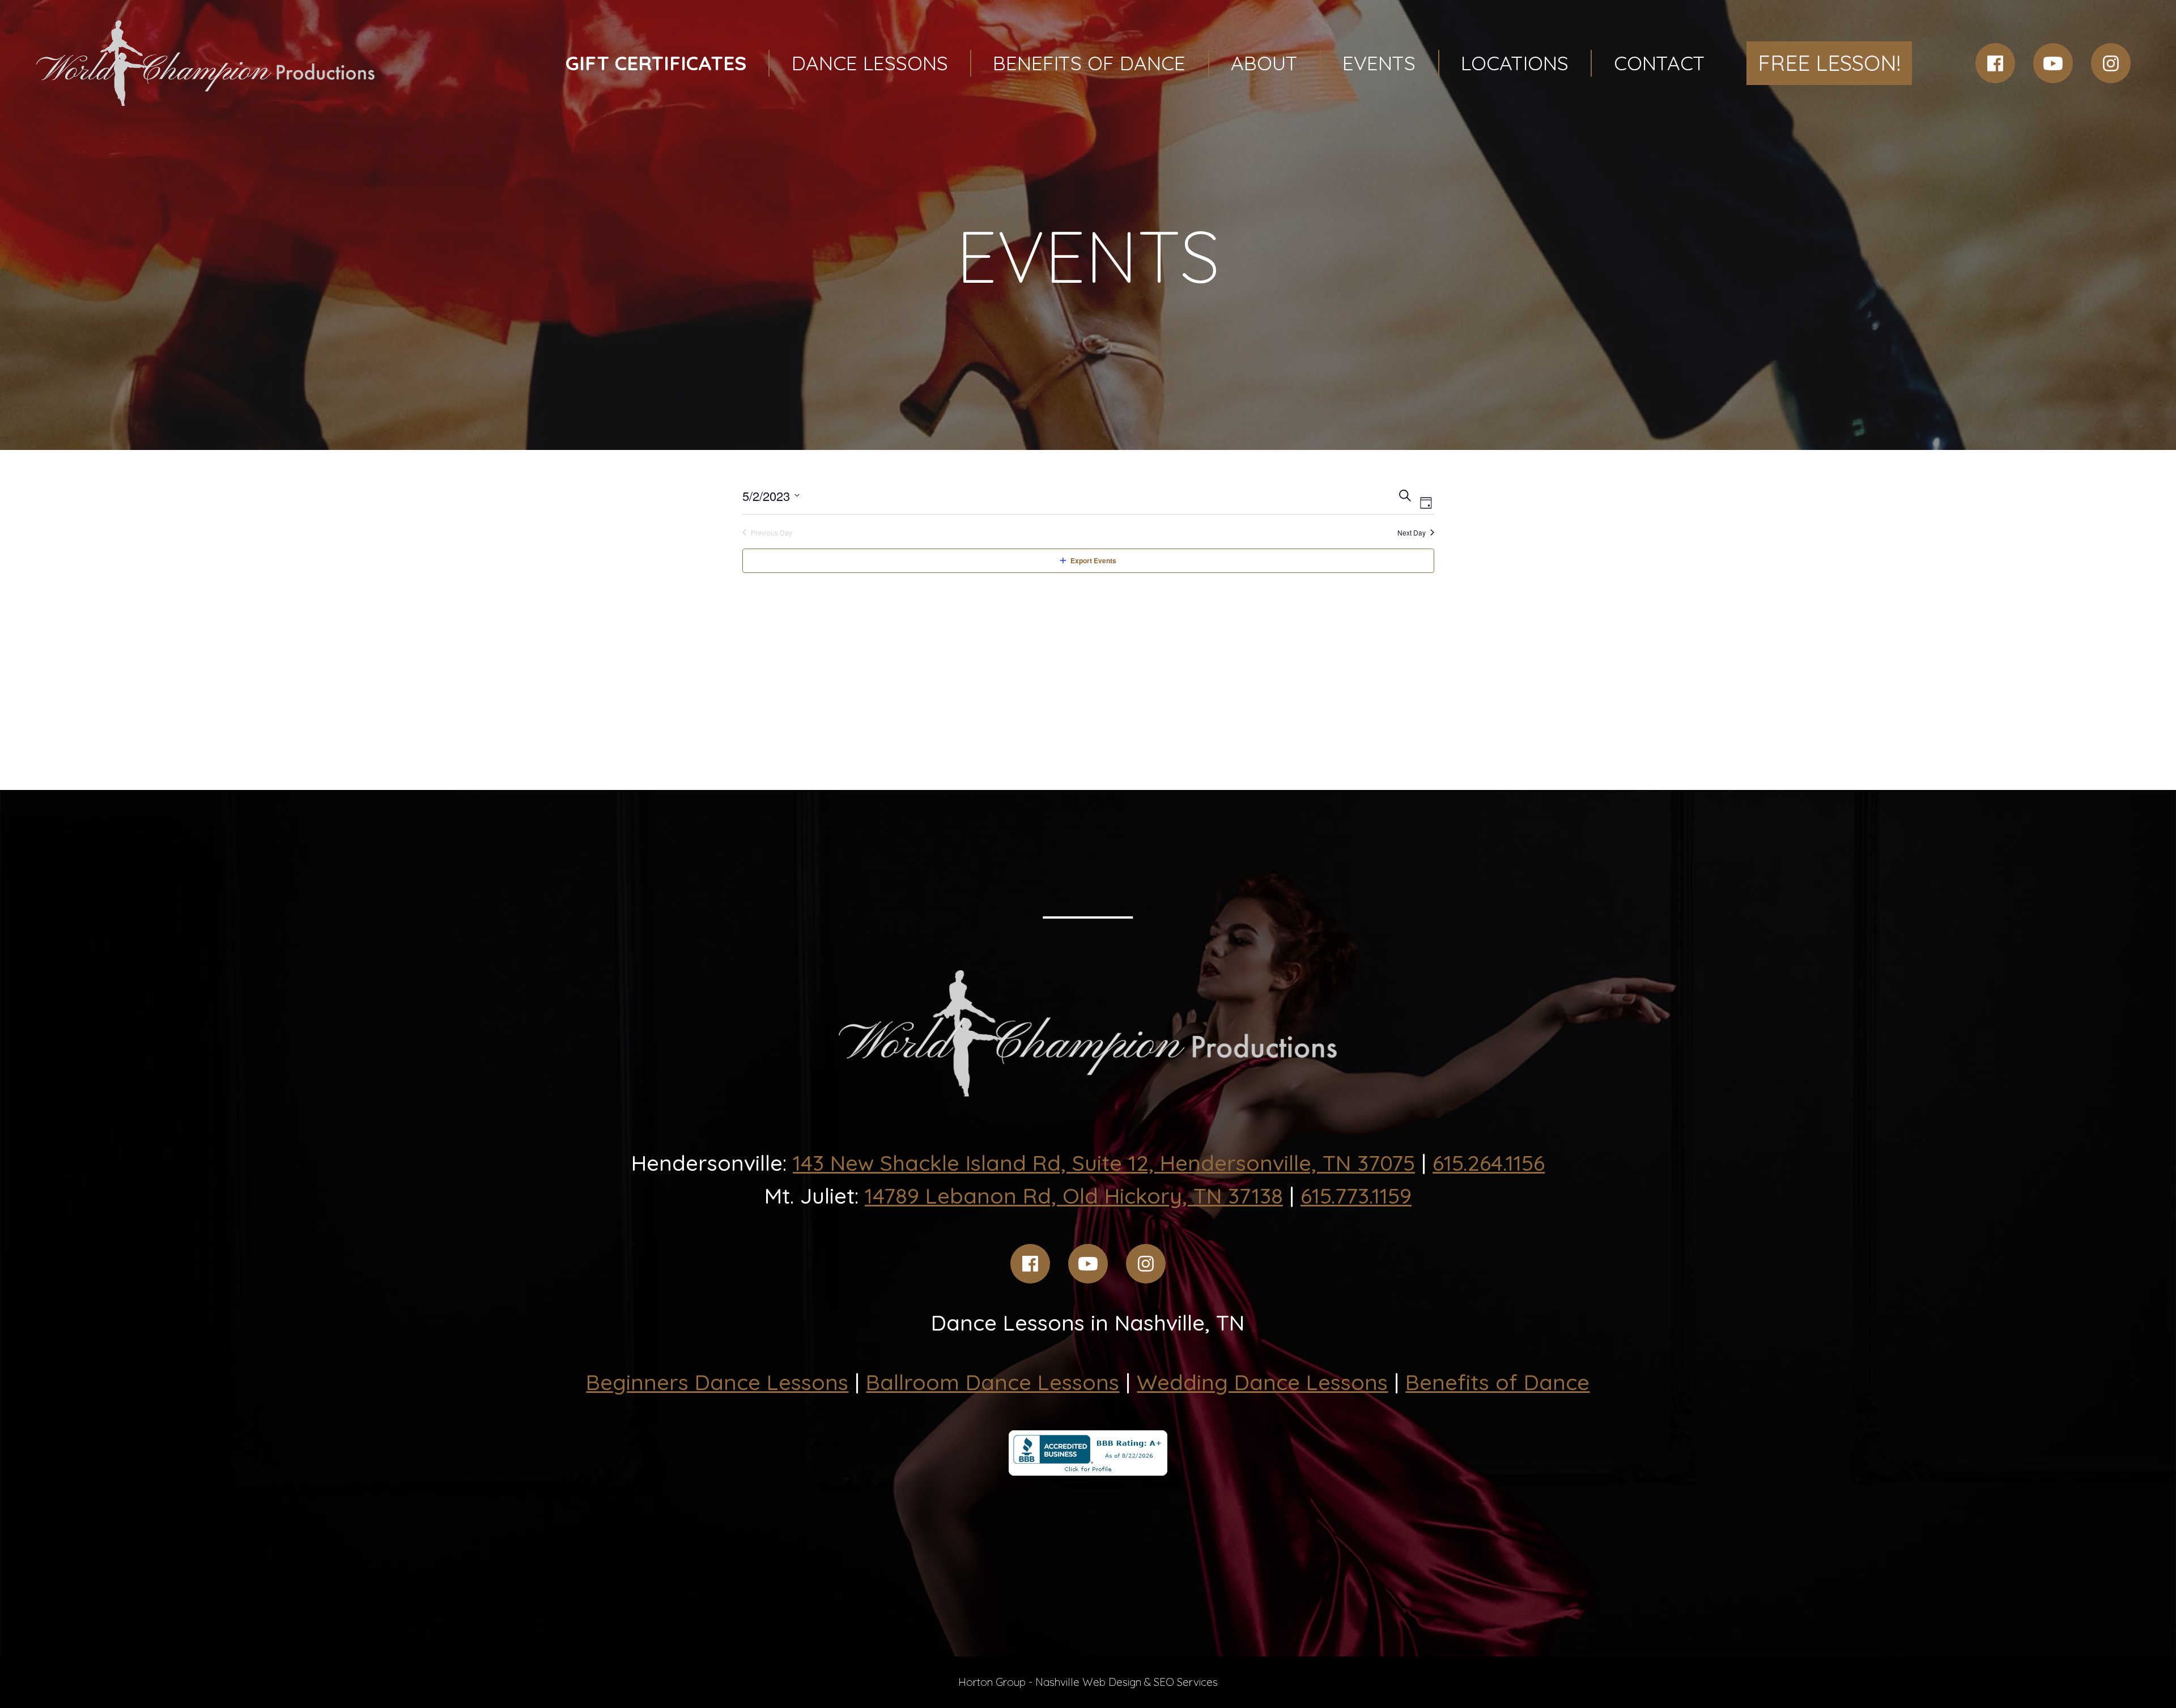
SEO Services (1186, 1682)
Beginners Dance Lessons (717, 1382)
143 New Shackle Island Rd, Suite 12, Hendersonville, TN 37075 (1104, 1163)
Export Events (1093, 560)
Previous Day (772, 533)
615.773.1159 (1356, 1196)
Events (1379, 63)
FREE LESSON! (1829, 63)
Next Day (1412, 533)
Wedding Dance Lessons (1262, 1382)
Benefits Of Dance (1089, 63)
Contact (1659, 63)
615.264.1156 (1489, 1163)
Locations (1515, 63)
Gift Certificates (656, 63)
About (1264, 63)
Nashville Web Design (1088, 1682)
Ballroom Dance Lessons (993, 1382)
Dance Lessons (870, 63)
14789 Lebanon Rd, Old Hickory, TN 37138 (1074, 1196)
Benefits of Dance (1497, 1382)
